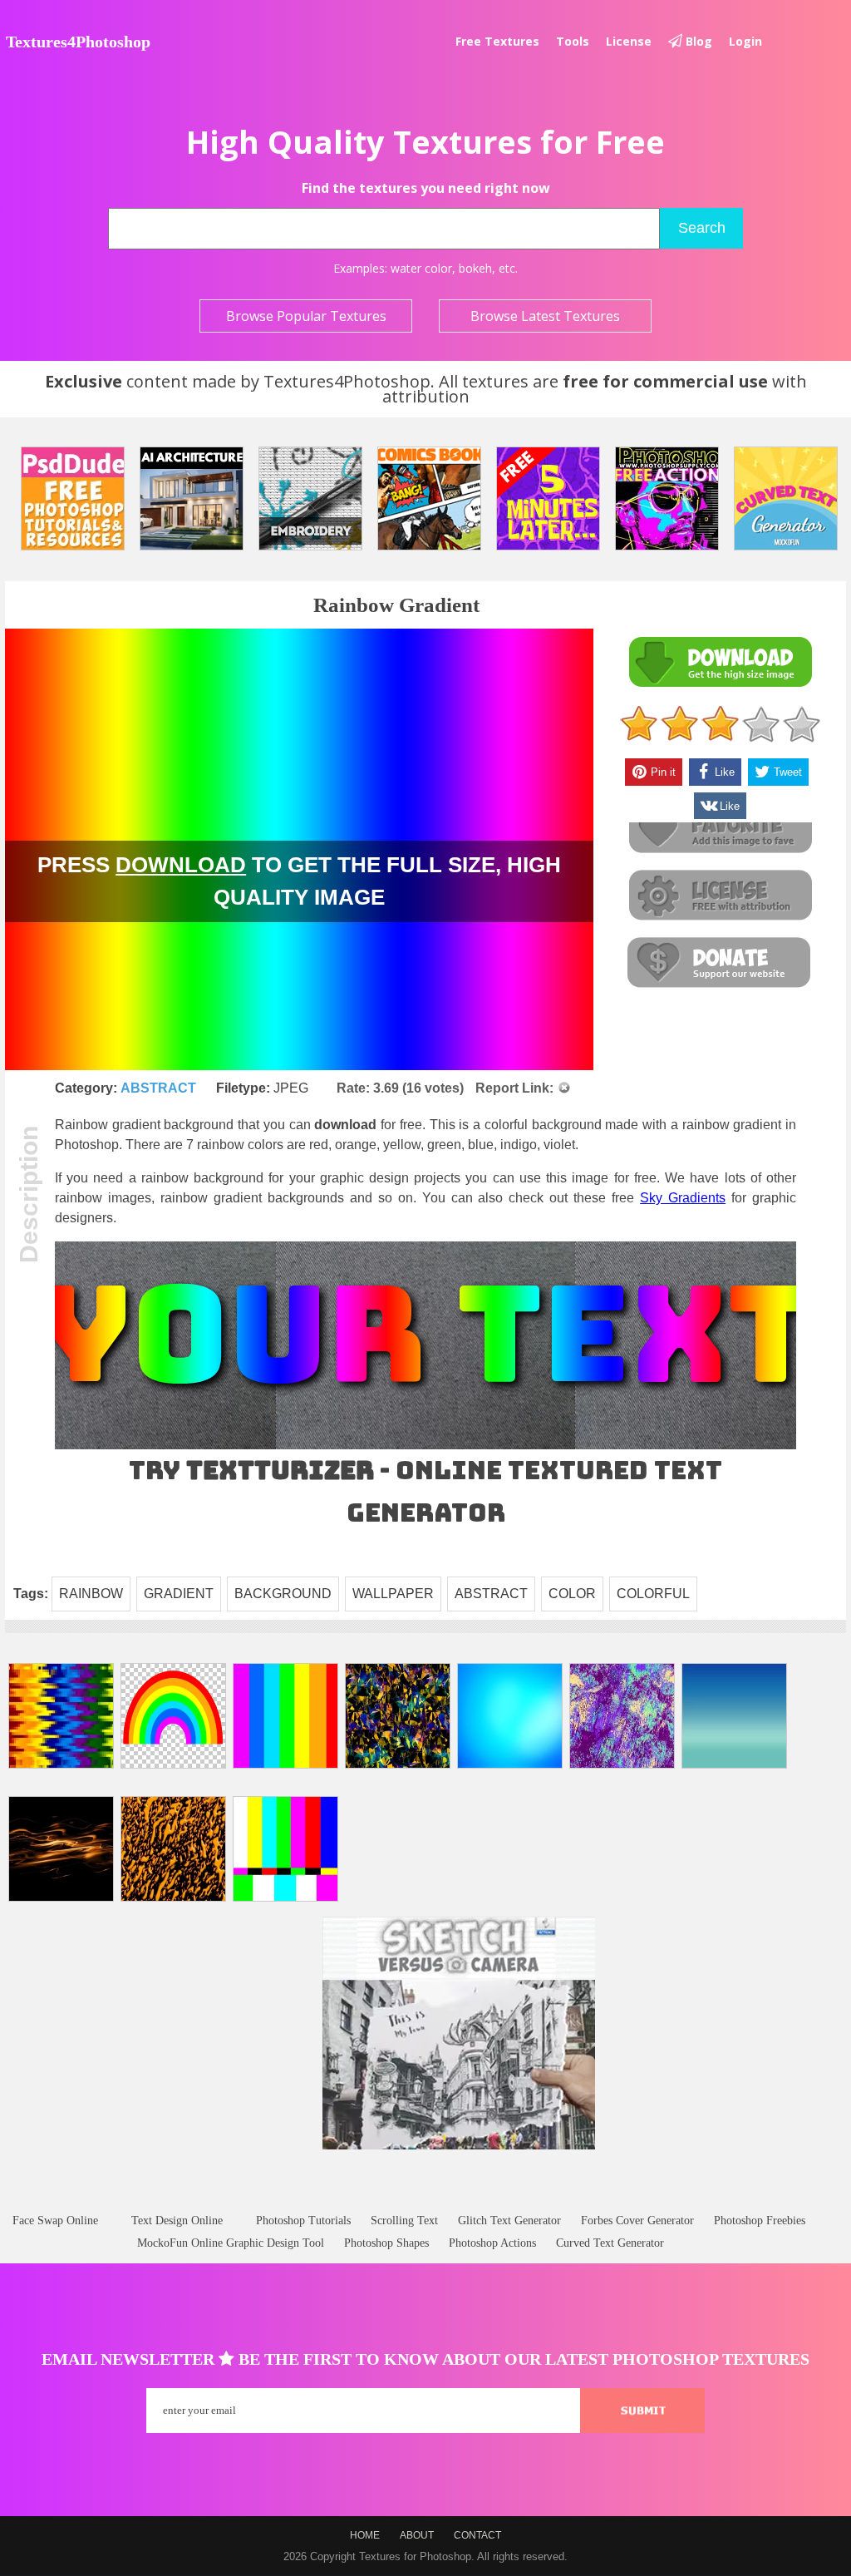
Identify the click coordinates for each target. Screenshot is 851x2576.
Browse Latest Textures (545, 316)
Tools (573, 41)
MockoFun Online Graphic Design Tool (231, 2243)
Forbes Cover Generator (637, 2221)
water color (421, 268)
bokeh (475, 268)
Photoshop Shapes (386, 2243)
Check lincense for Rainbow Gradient (720, 896)
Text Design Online (177, 2221)
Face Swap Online (55, 2221)
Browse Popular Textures (306, 316)
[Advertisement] (425, 2197)
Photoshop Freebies (760, 2221)
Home (365, 2535)
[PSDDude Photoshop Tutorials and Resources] (73, 498)
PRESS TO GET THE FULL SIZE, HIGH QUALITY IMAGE (299, 881)
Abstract (158, 1088)
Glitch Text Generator (509, 2221)
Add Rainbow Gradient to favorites (720, 829)
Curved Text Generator (610, 2243)
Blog (697, 41)
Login (745, 41)
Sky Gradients (683, 1198)
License (629, 41)
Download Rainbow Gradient (720, 662)
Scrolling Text (404, 2221)
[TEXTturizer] (425, 1446)
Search (702, 228)
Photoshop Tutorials (303, 2221)
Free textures (497, 41)
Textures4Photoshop (78, 42)
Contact (477, 2535)
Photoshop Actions (492, 2243)
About (417, 2535)
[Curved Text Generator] (786, 498)
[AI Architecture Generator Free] (192, 498)
